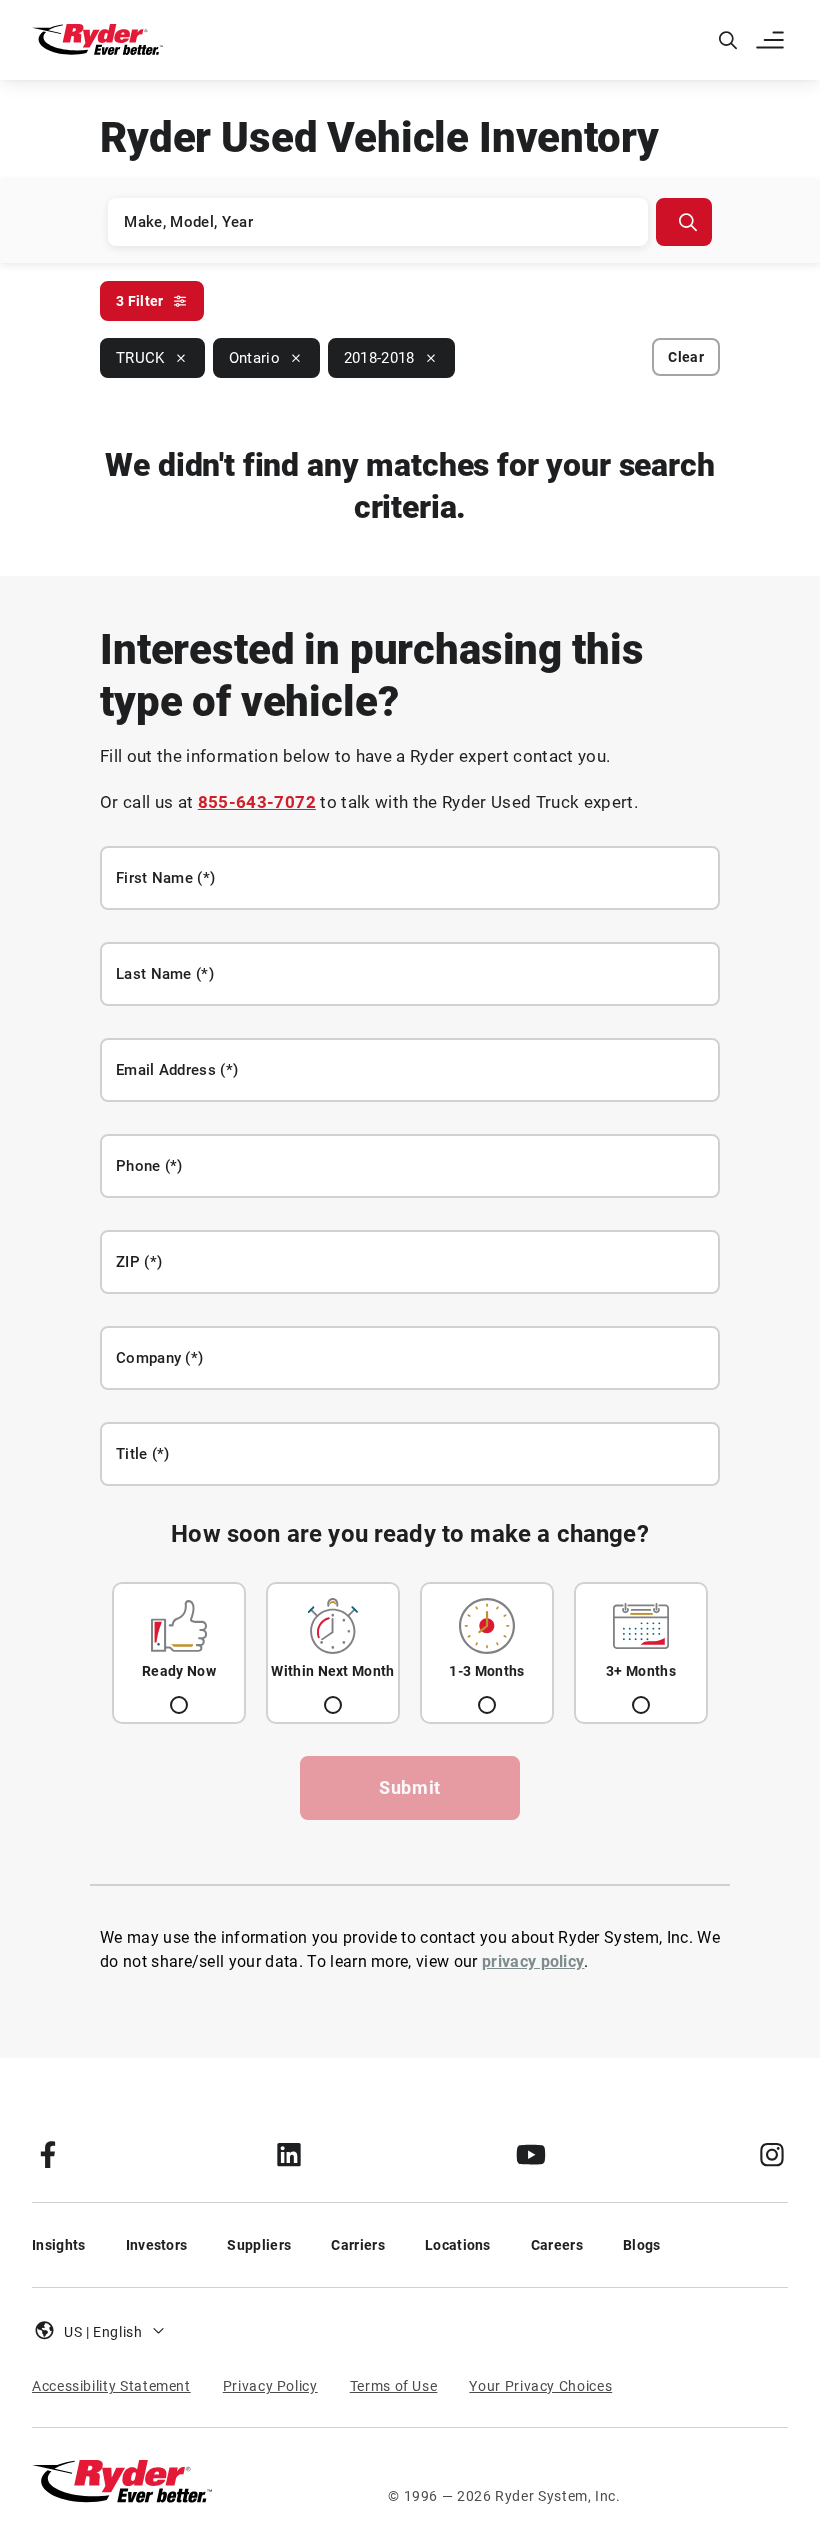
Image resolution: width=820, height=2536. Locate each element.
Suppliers (259, 2245)
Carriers (358, 2245)
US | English (103, 2332)
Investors (157, 2245)
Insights (59, 2245)
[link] (48, 2154)
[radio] (179, 1653)
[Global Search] (728, 40)
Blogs (642, 2245)
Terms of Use (394, 2386)
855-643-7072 (257, 802)
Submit (410, 1787)
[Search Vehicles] (684, 222)
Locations (458, 2245)
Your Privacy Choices (540, 2386)
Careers (557, 2245)
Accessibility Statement (111, 2386)
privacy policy (533, 1961)
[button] (772, 40)
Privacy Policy (270, 2386)
